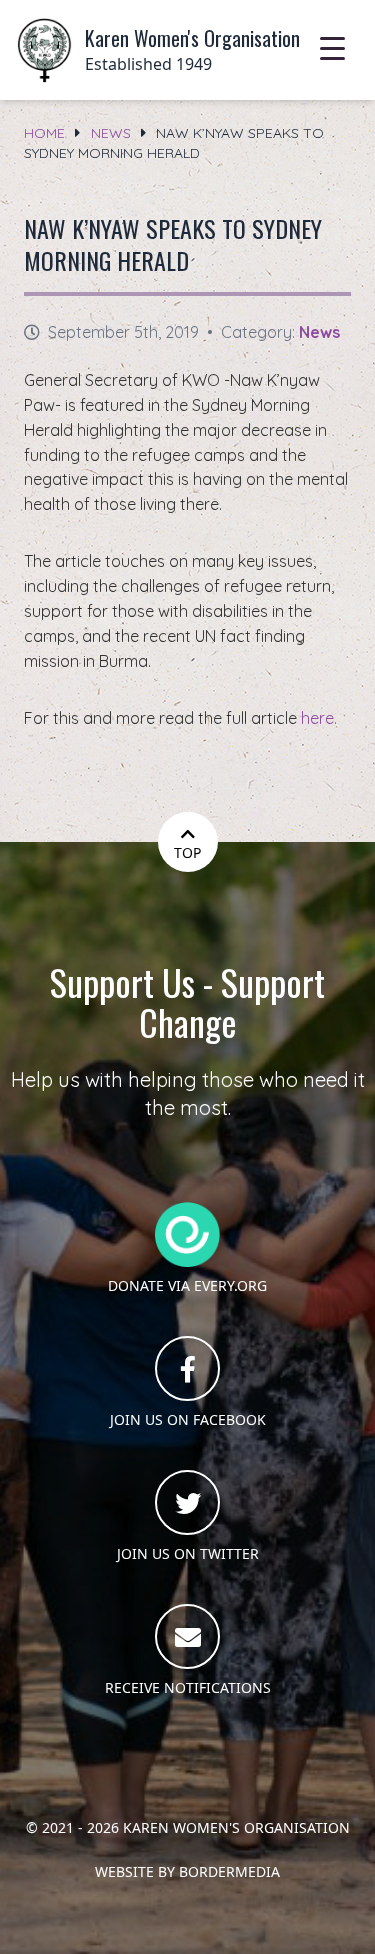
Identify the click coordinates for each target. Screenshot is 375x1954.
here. (319, 718)
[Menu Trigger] (332, 47)
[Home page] (44, 50)
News (111, 133)
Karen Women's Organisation (236, 1827)
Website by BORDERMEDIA (187, 1871)
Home (44, 133)
